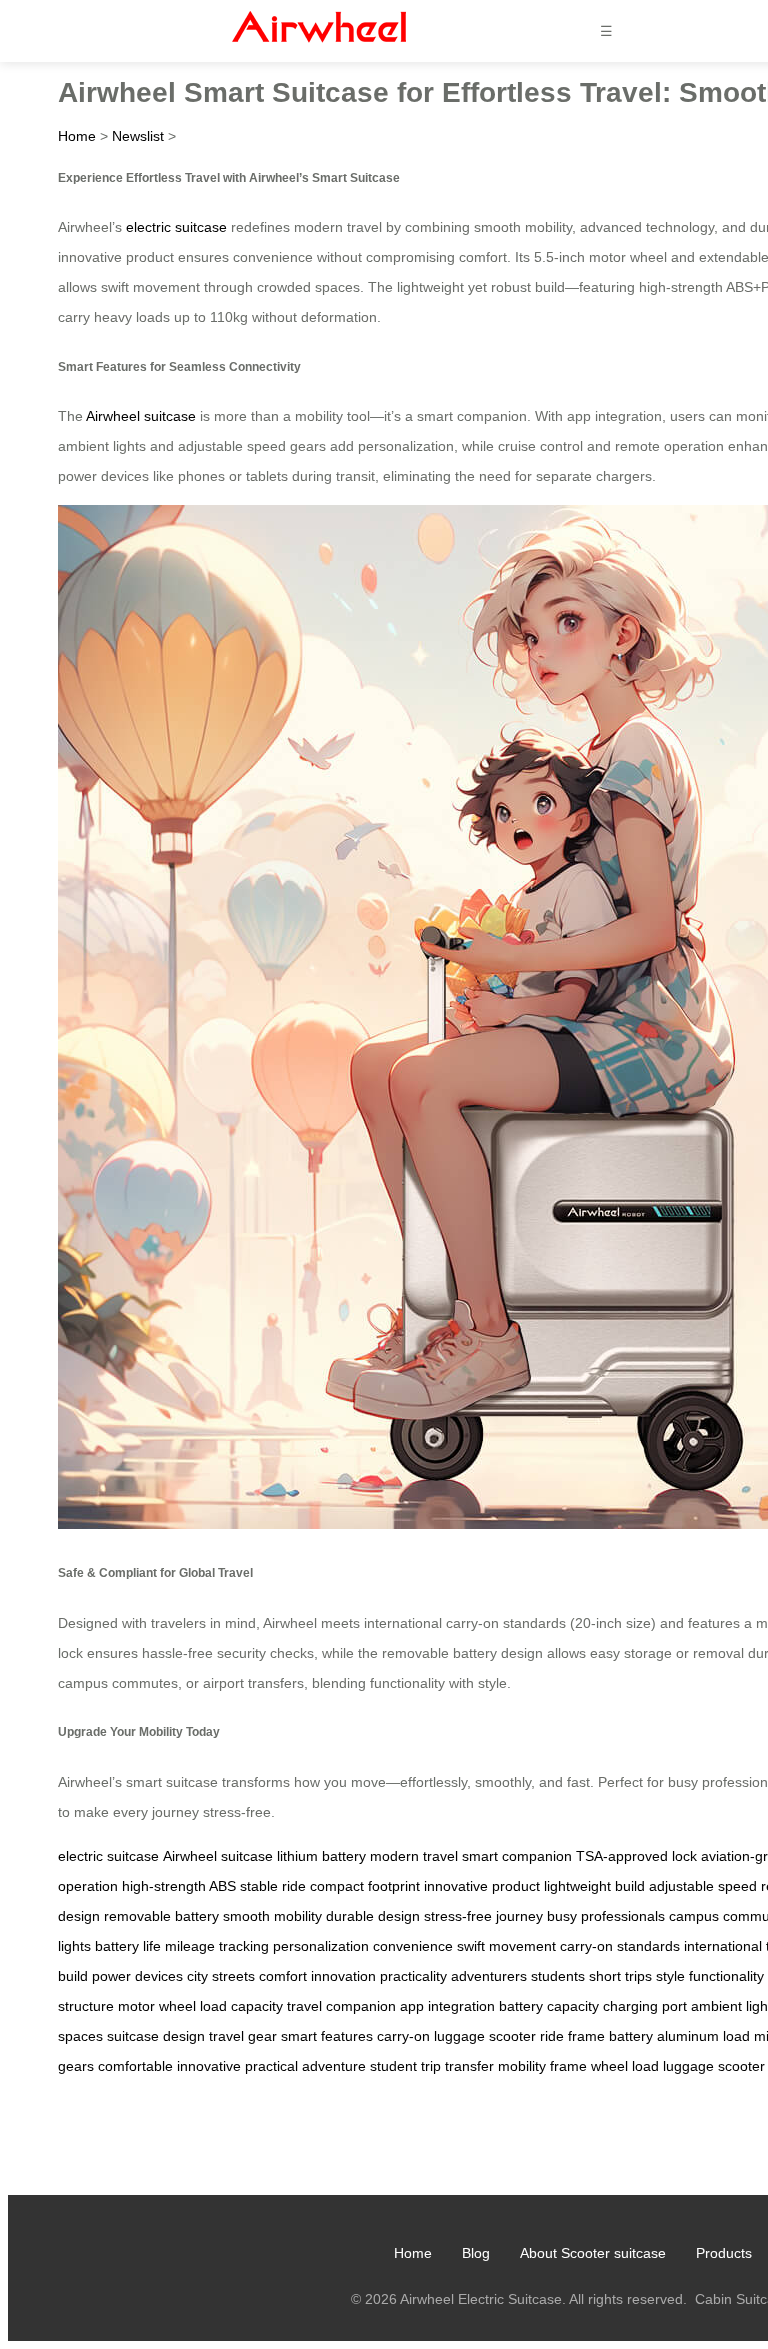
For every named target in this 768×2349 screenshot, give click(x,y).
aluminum (688, 2036)
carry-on (403, 2036)
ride (552, 2036)
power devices (137, 1976)
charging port (645, 2006)
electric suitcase (176, 227)
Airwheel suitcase (141, 416)
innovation (343, 1976)
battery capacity (549, 2006)
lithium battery (321, 1856)
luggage (459, 2036)
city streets (221, 1976)
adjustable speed (703, 1886)
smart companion (517, 1856)
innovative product (482, 1886)
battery (631, 2036)
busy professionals (606, 1916)
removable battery (161, 1916)
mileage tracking (217, 1946)
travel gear (243, 2036)
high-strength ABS (179, 1886)
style (670, 1976)
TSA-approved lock (636, 1856)
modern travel (414, 1856)
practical (271, 2066)
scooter (512, 2036)
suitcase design (156, 2036)
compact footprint (365, 1886)
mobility (522, 2066)
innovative (209, 2066)
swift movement (506, 1946)
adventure (334, 2066)
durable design (373, 1916)
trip (431, 2066)
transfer (469, 2066)
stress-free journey (483, 1916)
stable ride (273, 1886)
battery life (128, 1946)
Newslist (138, 136)
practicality (413, 1976)
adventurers (489, 1976)
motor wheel (157, 2006)
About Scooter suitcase (593, 2253)
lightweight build (594, 1886)
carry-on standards (620, 1946)
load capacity (241, 2006)
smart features (327, 2036)
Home (77, 136)
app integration (447, 2006)
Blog (476, 2253)
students (558, 1976)
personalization (321, 1946)
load (736, 2036)
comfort (283, 1976)
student (393, 2066)
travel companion (341, 2006)
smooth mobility (272, 1916)
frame (586, 2036)
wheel (609, 2066)
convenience (413, 1946)
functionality (726, 1976)
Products (724, 2253)
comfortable (135, 2066)
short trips (620, 1976)
